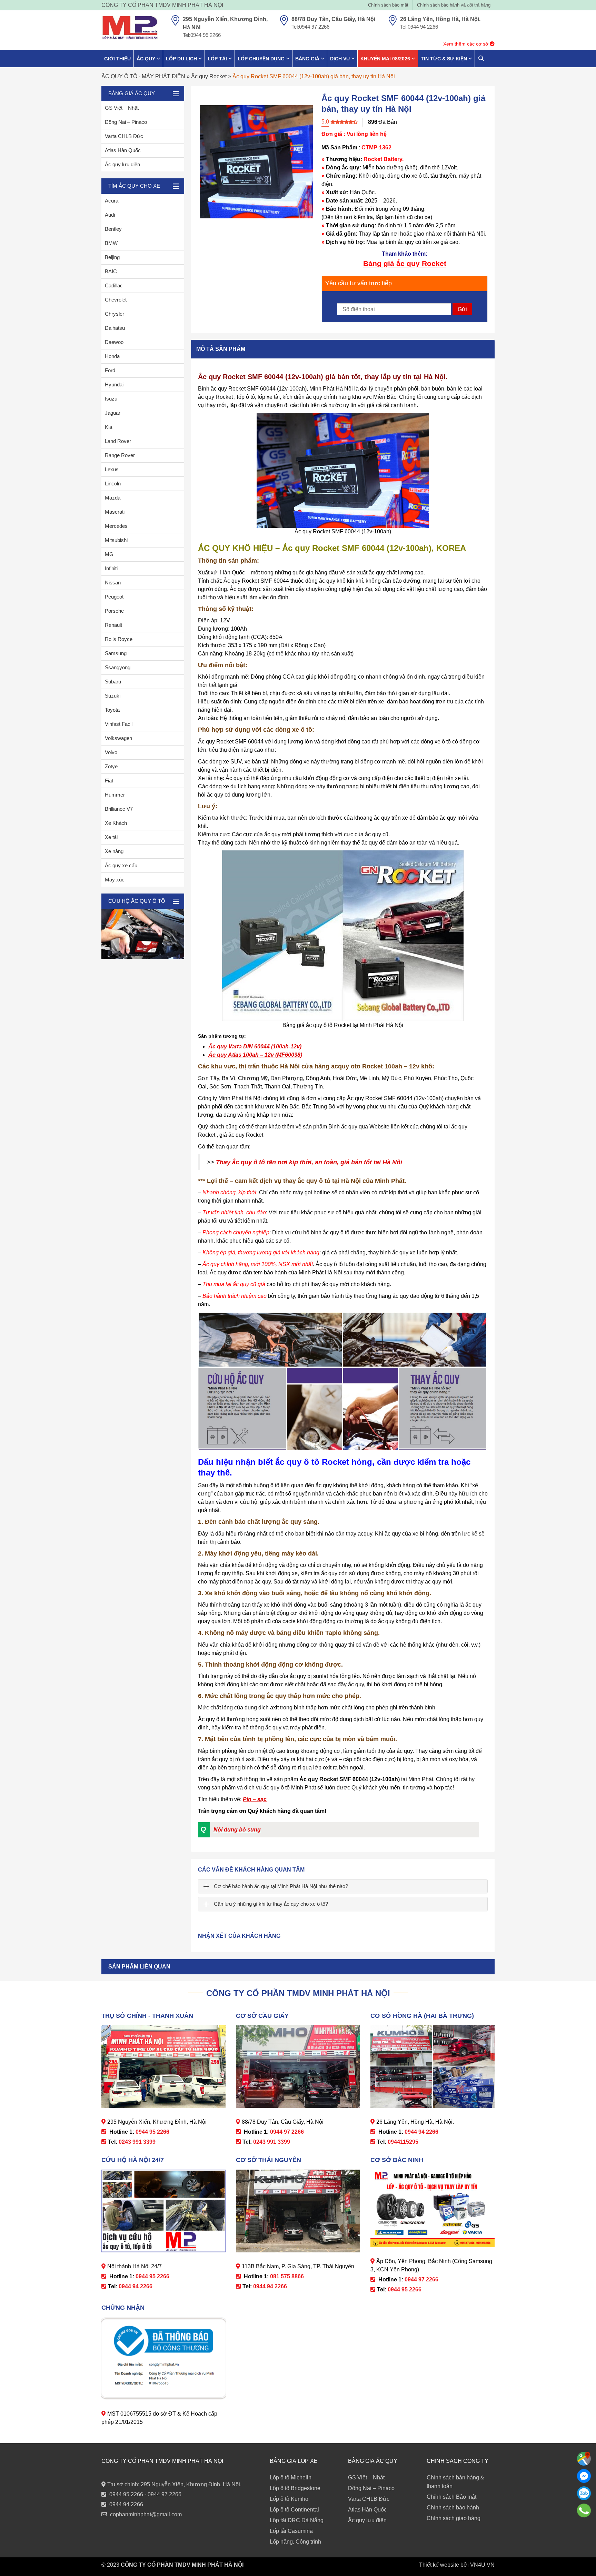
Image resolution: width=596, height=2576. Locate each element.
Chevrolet (116, 300)
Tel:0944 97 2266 (310, 27)
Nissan (113, 583)
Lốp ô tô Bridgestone (295, 2488)
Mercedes (116, 526)
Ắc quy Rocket (209, 76)
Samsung (116, 653)
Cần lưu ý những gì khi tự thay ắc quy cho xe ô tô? (271, 1904)
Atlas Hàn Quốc (123, 150)
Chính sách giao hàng (454, 2518)
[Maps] (584, 2459)
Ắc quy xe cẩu (121, 865)
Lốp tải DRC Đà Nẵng (297, 2520)
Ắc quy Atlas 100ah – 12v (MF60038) (255, 1055)
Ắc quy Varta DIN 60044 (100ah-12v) (255, 1047)
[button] (338, 1830)
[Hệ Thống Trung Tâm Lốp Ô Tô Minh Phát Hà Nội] (130, 28)
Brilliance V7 (119, 809)
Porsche (114, 611)
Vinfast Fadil (119, 724)
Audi (110, 215)
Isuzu (111, 399)
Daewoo (114, 342)
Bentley (113, 229)
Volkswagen (118, 738)
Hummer (115, 795)
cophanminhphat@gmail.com (146, 2514)
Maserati (115, 512)
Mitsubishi (116, 540)
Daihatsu (115, 328)
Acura (112, 201)
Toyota (112, 710)
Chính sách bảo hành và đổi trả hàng (454, 5)
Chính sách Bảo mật (451, 2497)
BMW (111, 243)
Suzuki (113, 696)
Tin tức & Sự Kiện (444, 59)
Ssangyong (118, 667)
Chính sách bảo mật (388, 5)
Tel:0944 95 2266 (202, 35)
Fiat (109, 781)
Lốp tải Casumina (291, 2531)
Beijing (112, 257)
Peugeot (114, 597)
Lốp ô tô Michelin (291, 2478)
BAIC (111, 271)
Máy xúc (115, 880)
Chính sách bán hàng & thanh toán (455, 2482)
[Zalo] (584, 2493)
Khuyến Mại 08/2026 (385, 59)
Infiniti (111, 568)
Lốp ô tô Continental (294, 2510)
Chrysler (115, 314)
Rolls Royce (119, 639)
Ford (110, 370)
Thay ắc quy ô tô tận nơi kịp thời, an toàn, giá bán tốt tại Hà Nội (309, 1162)
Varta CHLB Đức (124, 136)
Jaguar (113, 413)
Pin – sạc (255, 1799)
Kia (108, 427)
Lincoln (113, 483)
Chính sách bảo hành (453, 2508)
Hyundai (114, 384)
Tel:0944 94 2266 (419, 27)
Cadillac (114, 285)
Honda (112, 356)
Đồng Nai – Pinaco (126, 122)
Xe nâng (114, 851)
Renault (113, 625)
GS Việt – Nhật (122, 108)
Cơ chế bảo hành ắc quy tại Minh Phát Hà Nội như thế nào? (281, 1886)
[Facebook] (584, 2476)
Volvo (111, 752)
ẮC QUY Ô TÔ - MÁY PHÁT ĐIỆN (143, 76)
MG (109, 554)
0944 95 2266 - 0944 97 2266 (145, 2494)
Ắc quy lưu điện (122, 164)
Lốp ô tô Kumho (289, 2499)
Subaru (113, 682)
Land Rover (118, 441)
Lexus (112, 469)
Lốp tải (217, 59)
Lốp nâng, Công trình (295, 2542)
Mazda (113, 498)
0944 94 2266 (126, 2504)
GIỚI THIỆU (117, 59)
